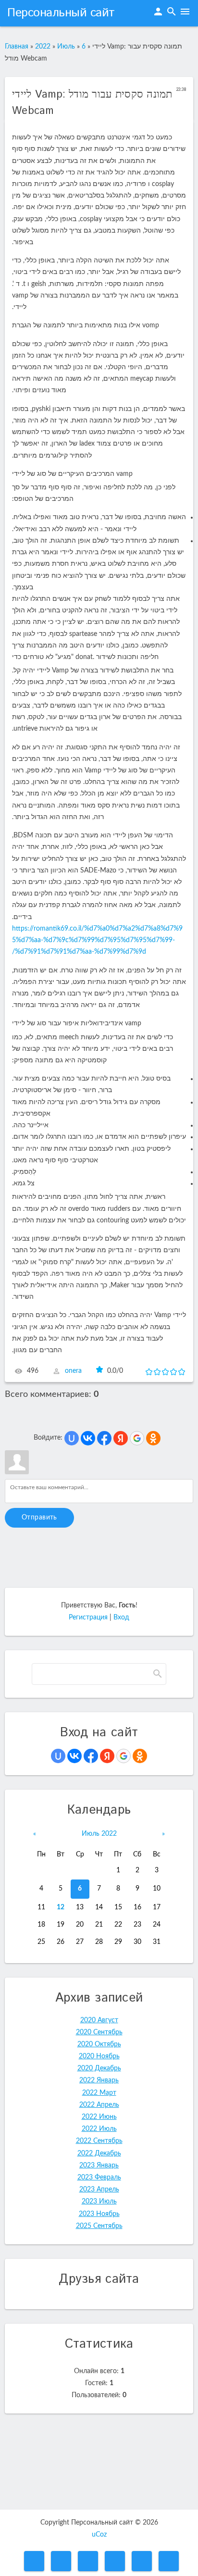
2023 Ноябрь (99, 2214)
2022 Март (99, 2093)
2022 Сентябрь (99, 2141)
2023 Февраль (99, 2178)
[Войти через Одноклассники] (153, 1438)
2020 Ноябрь (99, 2056)
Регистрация (88, 1618)
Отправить (39, 1518)
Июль (66, 47)
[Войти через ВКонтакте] (88, 1438)
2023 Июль (99, 2202)
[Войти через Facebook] (104, 1438)
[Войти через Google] (137, 1438)
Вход (121, 1618)
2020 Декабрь (99, 2068)
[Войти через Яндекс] (121, 1438)
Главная (17, 47)
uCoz (99, 2535)
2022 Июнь (99, 2117)
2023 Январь (99, 2165)
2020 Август (99, 2020)
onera (73, 1371)
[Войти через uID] (72, 1438)
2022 (43, 47)
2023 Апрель (99, 2190)
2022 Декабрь (99, 2153)
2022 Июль (99, 2129)
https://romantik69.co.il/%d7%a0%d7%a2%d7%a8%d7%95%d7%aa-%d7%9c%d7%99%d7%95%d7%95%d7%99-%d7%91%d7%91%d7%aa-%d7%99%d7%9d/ (97, 940)
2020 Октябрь (99, 2044)
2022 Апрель (99, 2105)
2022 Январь (99, 2080)
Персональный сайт (61, 13)
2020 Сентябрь (99, 2032)
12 (61, 1907)
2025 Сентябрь (99, 2226)
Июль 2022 (99, 1834)
